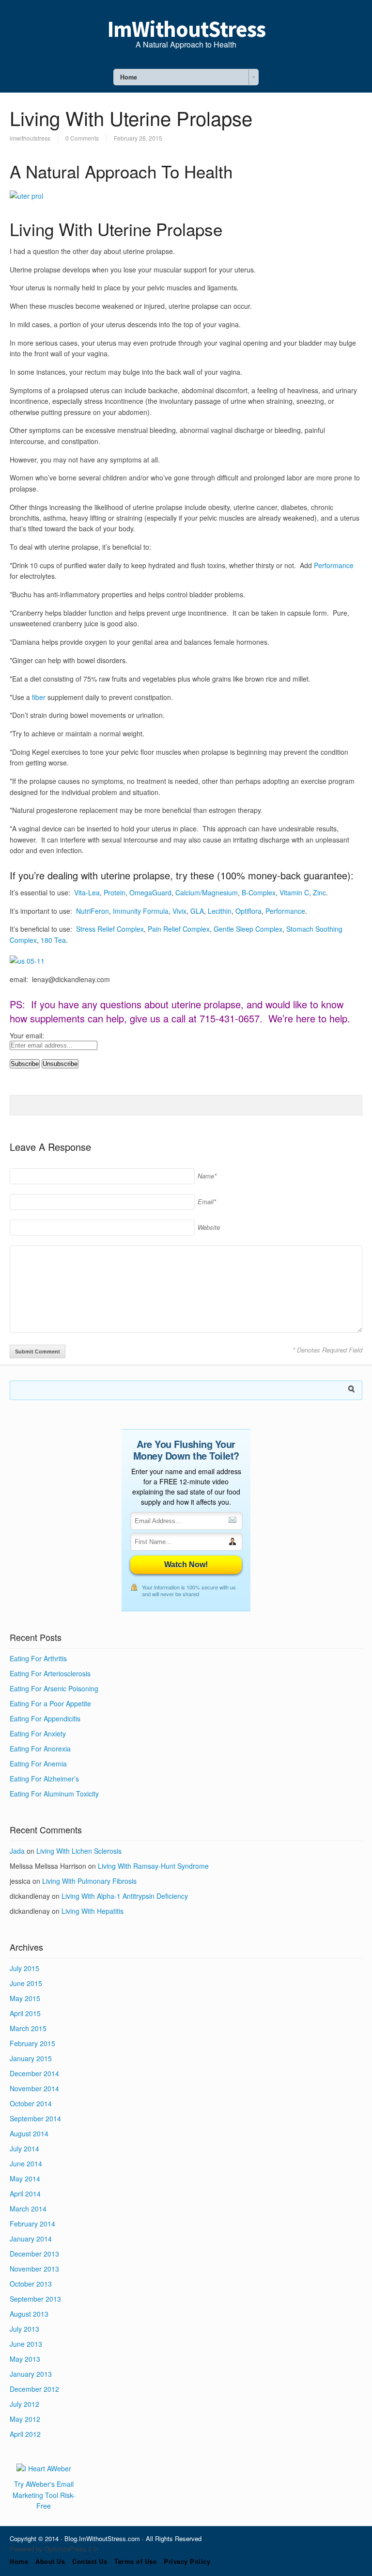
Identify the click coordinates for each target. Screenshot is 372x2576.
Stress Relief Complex (110, 929)
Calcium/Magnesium (207, 892)
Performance (334, 565)
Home (19, 2561)
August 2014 (29, 2133)
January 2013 (31, 2374)
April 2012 (25, 2434)
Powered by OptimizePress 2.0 (53, 2549)
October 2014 (31, 2103)
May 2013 (25, 2359)
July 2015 (24, 1968)
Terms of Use (135, 2561)
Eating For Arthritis (38, 1658)
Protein (115, 892)
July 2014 (24, 2148)
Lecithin (220, 911)
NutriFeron (93, 911)
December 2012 (34, 2389)
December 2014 (34, 2073)
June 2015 (26, 1983)
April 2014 (25, 2194)
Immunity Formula (141, 911)
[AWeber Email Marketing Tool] (44, 2468)
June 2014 (26, 2163)
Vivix (179, 911)
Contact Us (90, 2561)
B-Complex (259, 892)
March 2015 (28, 2028)
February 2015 (32, 2043)
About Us (50, 2561)
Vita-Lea (87, 892)
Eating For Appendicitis (45, 1718)
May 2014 (25, 2178)
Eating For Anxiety (38, 1733)
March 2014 (28, 2209)
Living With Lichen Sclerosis (79, 1851)
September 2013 (35, 2299)
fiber (39, 697)
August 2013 (29, 2314)
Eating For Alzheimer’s (44, 1779)
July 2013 (24, 2329)
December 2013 (34, 2254)
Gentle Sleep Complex (248, 929)
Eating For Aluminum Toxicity (54, 1794)
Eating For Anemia (38, 1764)
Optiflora (248, 911)
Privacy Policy (187, 2561)
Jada (17, 1851)
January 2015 (31, 2058)
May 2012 (25, 2419)
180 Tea (53, 940)
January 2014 (31, 2239)
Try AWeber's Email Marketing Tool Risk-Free (44, 2495)
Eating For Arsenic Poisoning (54, 1688)
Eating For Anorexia (40, 1749)
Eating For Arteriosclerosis (50, 1673)
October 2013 (31, 2284)
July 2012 (24, 2404)
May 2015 (25, 1998)
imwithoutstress (30, 138)
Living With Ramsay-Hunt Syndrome (153, 1866)
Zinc (319, 892)
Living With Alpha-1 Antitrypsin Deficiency (125, 1896)
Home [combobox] (129, 77)
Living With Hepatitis (93, 1911)
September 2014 (35, 2118)
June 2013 (26, 2344)
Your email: (27, 1035)
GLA (197, 911)
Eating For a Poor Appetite (50, 1703)
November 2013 (34, 2269)
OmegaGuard (150, 892)
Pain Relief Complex (179, 929)
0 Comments (82, 138)
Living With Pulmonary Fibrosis (89, 1881)
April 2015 (25, 2013)
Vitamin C (294, 892)
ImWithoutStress (186, 29)
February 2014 (32, 2224)
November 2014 (34, 2088)
